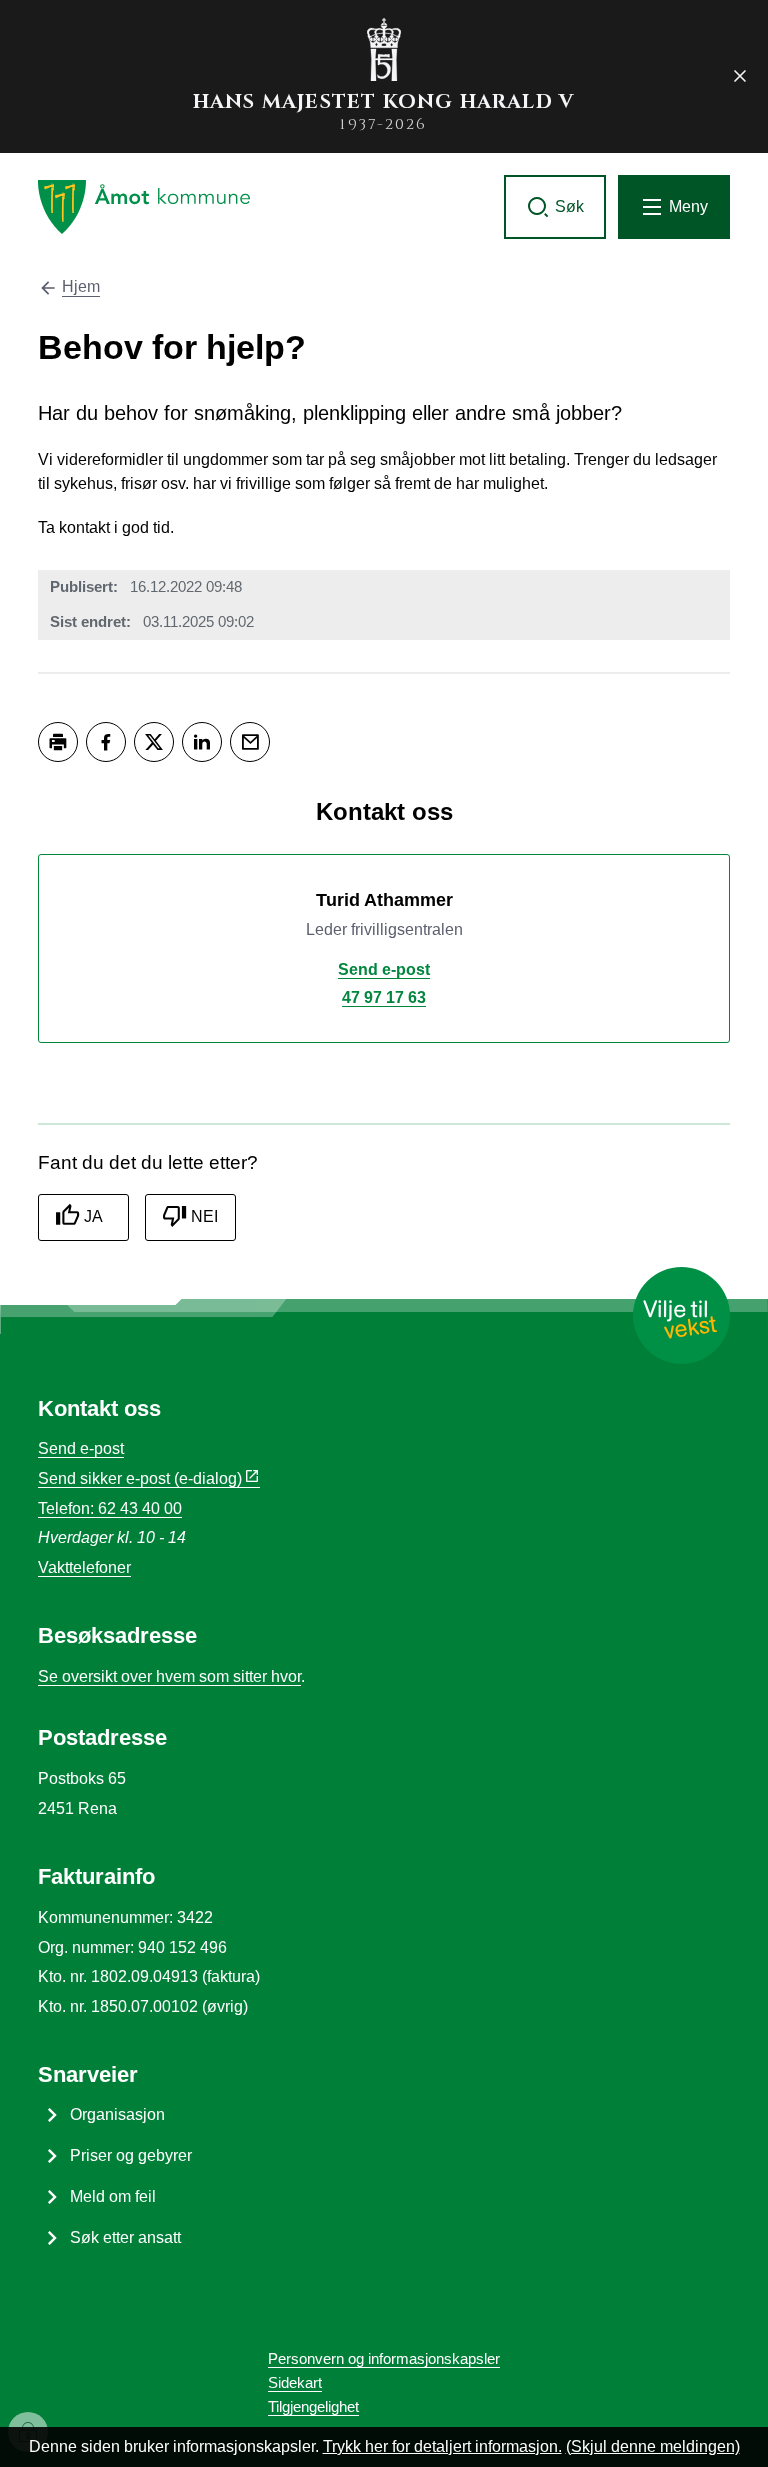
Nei (204, 1216)
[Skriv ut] (58, 742)
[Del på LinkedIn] (202, 742)
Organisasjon (117, 2114)
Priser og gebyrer (131, 2155)
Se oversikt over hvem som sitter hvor (169, 1676)
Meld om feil (113, 2196)
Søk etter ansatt (125, 2237)
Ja (93, 1216)
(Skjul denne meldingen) (653, 2446)
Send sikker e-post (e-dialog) (140, 1478)
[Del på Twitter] (154, 742)
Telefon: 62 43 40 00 (110, 1508)
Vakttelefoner (84, 1567)
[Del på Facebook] (106, 742)
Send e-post (81, 1448)
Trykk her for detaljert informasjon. (442, 2446)
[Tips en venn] (250, 742)
